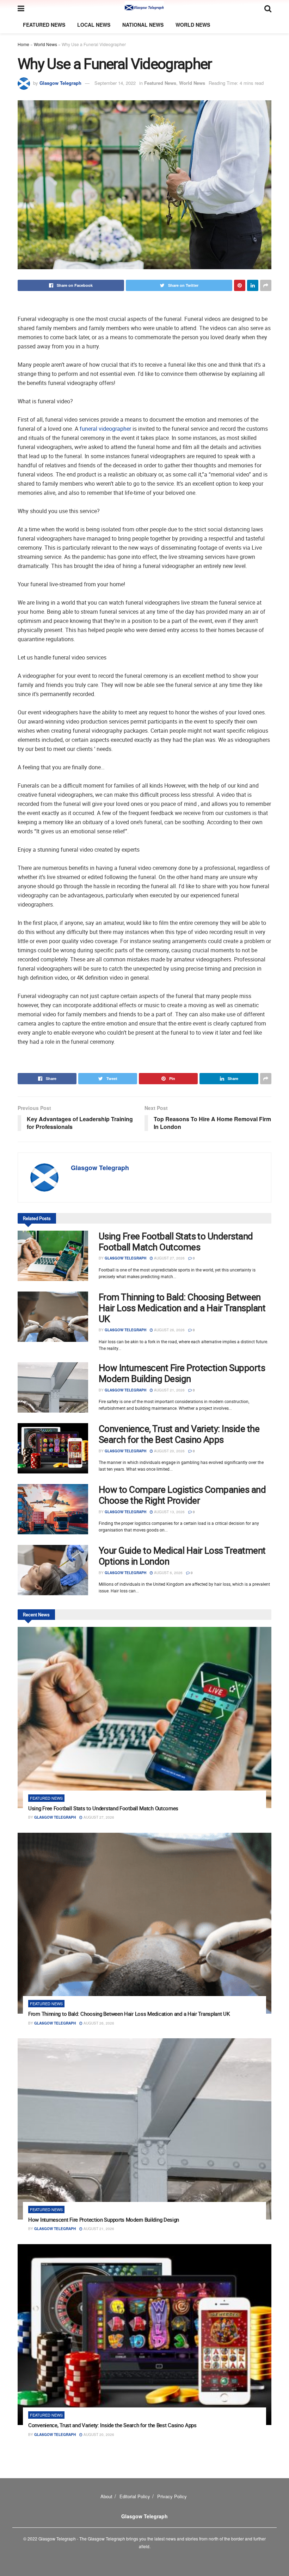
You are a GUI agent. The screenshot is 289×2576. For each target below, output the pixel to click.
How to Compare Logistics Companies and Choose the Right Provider (182, 1495)
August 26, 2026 (169, 1330)
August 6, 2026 (168, 1573)
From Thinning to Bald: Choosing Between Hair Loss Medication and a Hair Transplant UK (182, 1308)
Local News (94, 25)
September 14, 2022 (115, 83)
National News (143, 25)
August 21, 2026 (169, 1390)
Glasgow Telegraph (60, 83)
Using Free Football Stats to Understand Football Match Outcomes (176, 1242)
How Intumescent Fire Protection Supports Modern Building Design (182, 1373)
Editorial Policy (135, 2496)
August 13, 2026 (169, 1512)
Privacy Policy (172, 2496)
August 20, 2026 (169, 1451)
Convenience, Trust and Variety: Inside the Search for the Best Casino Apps (179, 1434)
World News (193, 25)
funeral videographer (105, 429)
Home (23, 44)
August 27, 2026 (169, 1258)
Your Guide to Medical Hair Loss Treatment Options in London (182, 1556)
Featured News (44, 25)
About (106, 2496)
